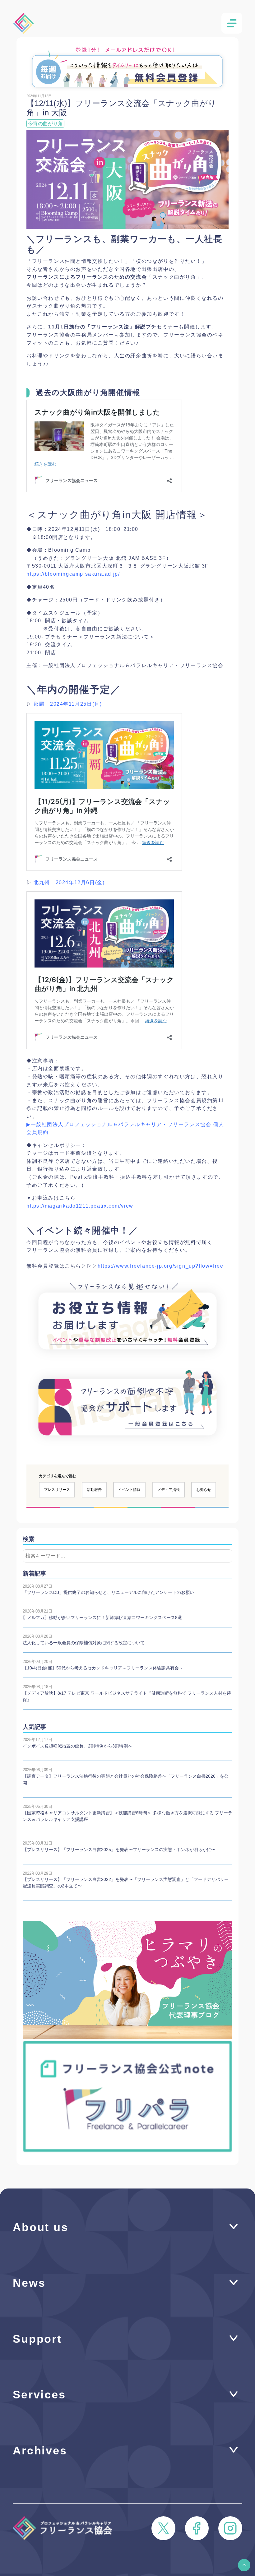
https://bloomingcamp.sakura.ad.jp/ (73, 574)
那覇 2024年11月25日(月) (68, 704)
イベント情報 (129, 1490)
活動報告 (94, 1490)
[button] (244, 2565)
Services (39, 2395)
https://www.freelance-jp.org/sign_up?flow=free (161, 1266)
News (29, 2283)
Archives (40, 2451)
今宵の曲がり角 (45, 124)
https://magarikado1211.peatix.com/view (80, 1206)
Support (37, 2339)
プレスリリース (57, 1490)
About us (41, 2227)
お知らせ (204, 1490)
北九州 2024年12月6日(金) (69, 882)
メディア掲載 (169, 1490)
